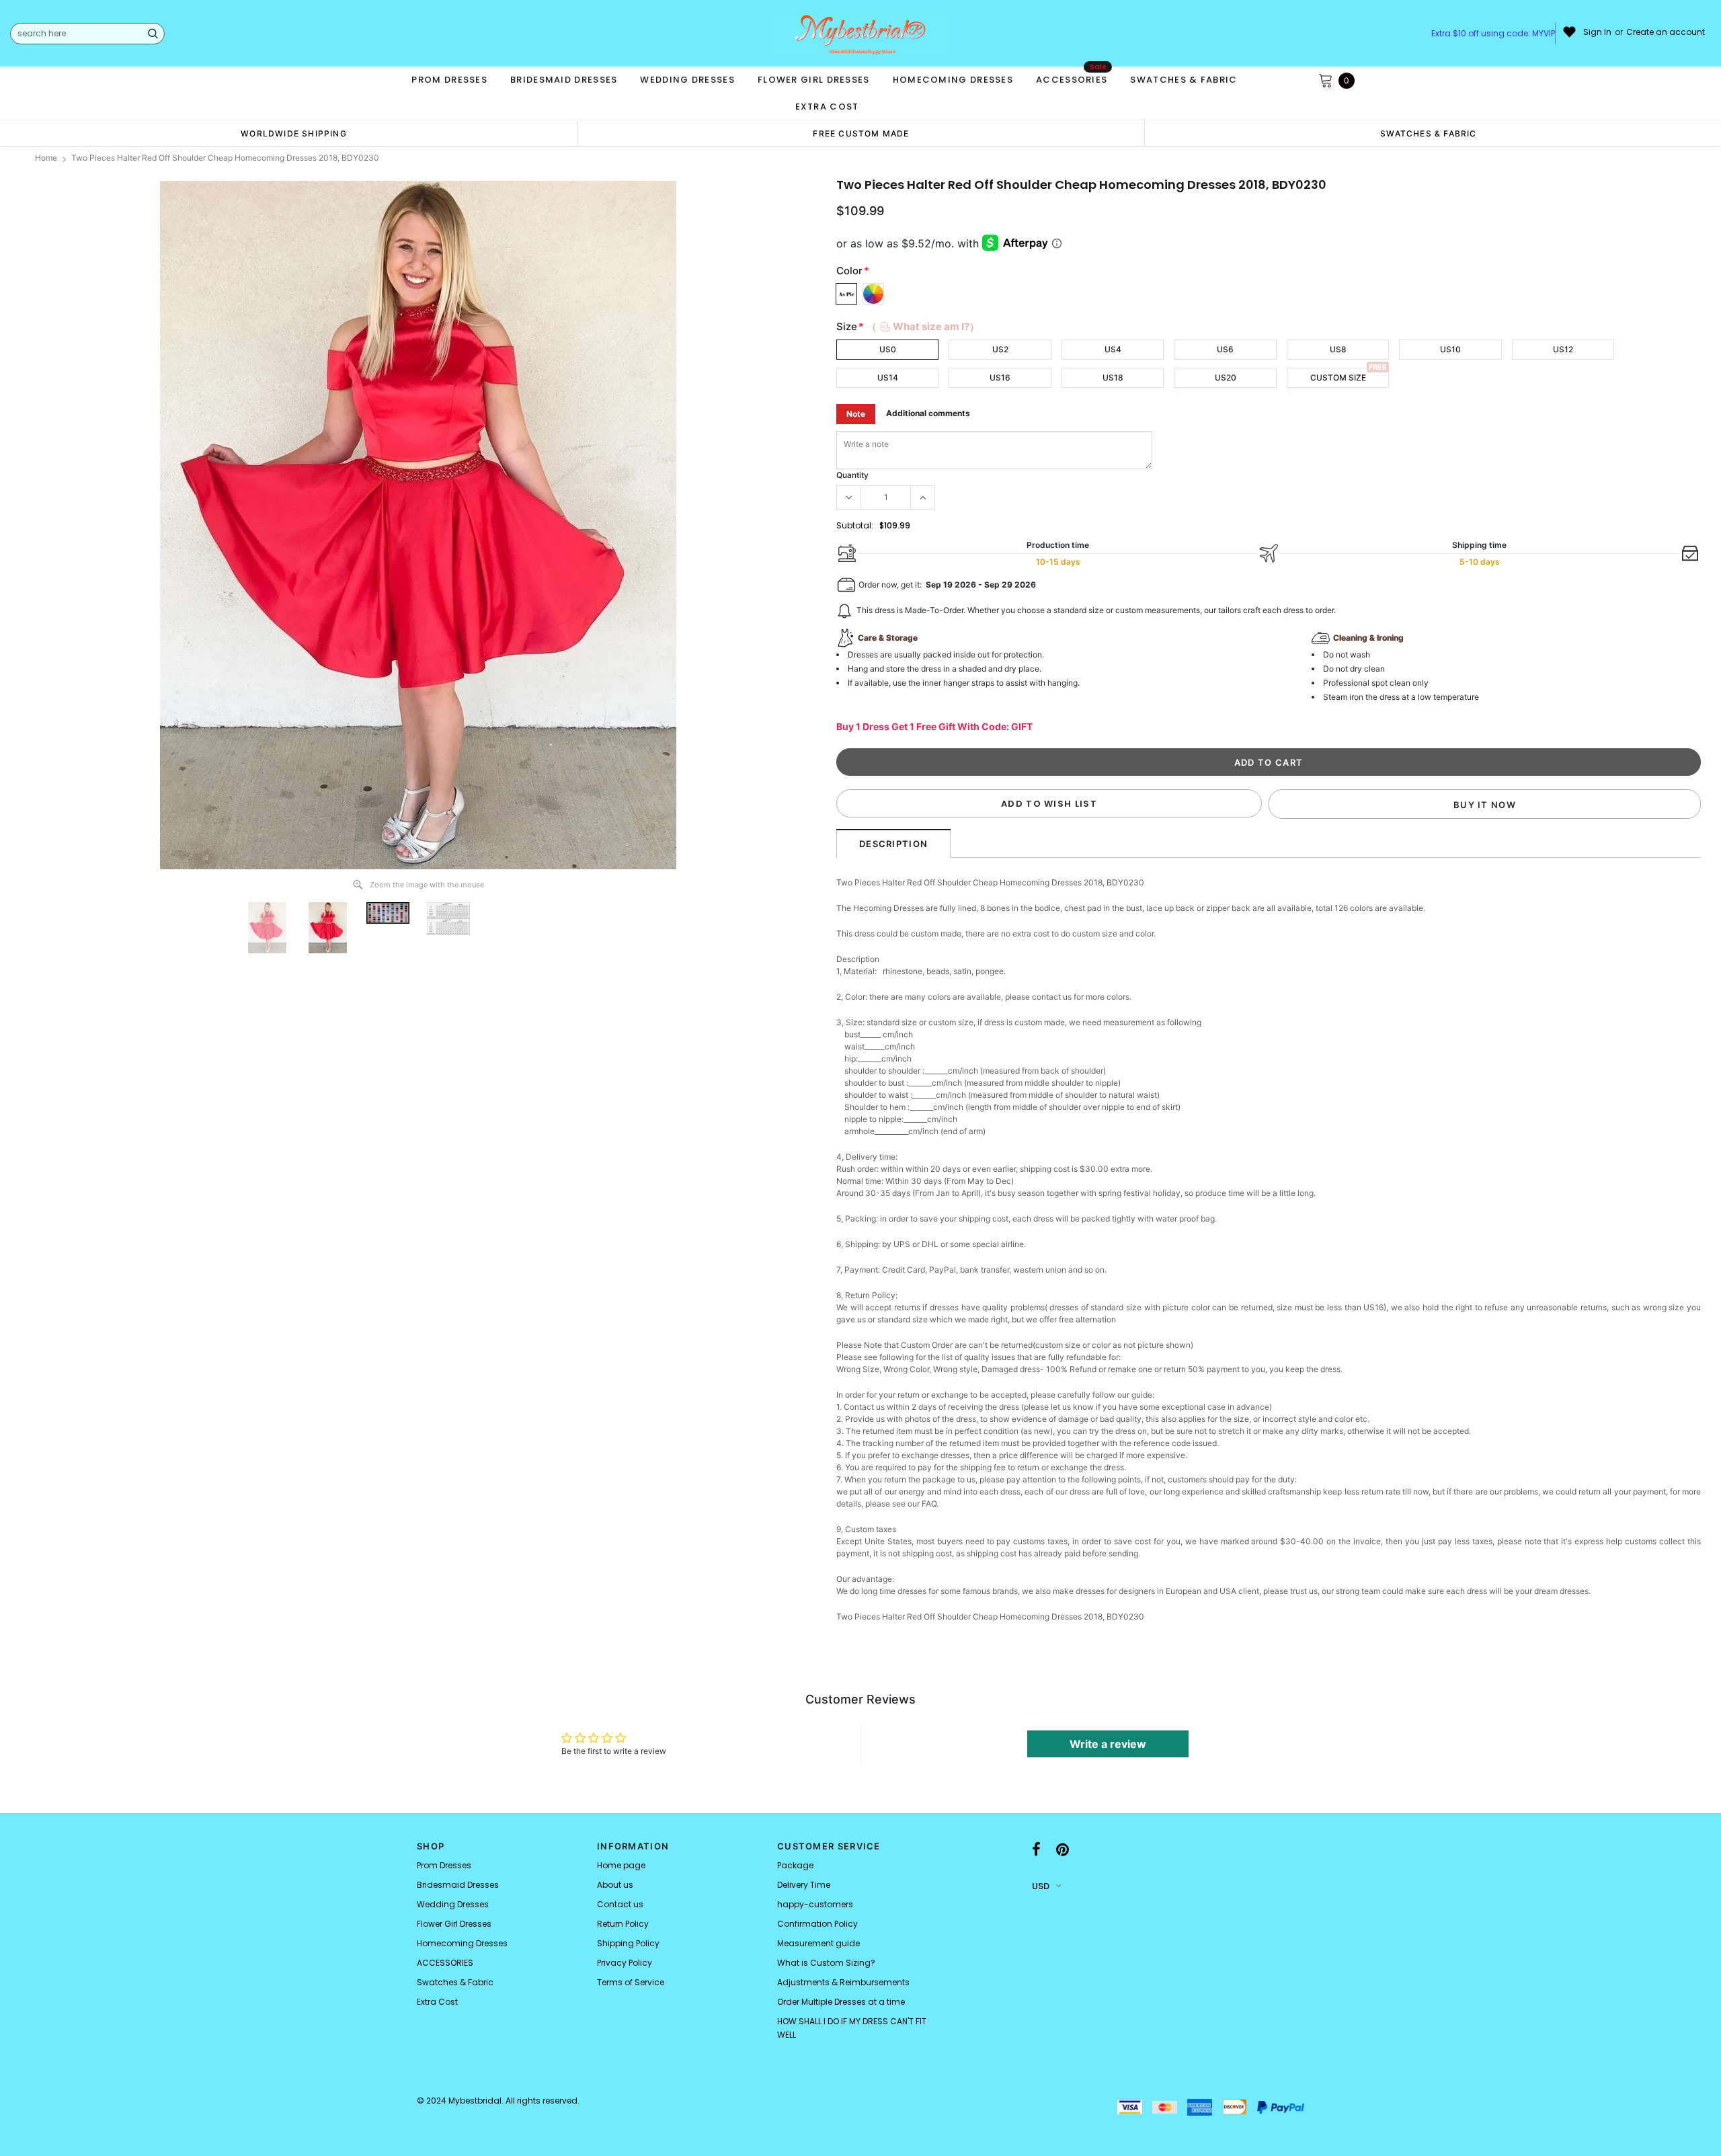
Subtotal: (855, 525)
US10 (1450, 349)
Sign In (1597, 32)
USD (1041, 1886)
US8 (1338, 349)
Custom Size (1338, 377)
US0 (888, 349)
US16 (1000, 377)
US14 (888, 377)
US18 (1113, 377)
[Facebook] (1036, 1850)
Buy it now (1485, 805)
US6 (1225, 349)
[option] (294, 133)
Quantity (852, 475)
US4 (1113, 349)
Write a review (1108, 1744)
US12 (1563, 349)
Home (46, 158)
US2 (1000, 349)
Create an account (1666, 32)
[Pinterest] (1063, 1850)
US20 (1226, 377)
